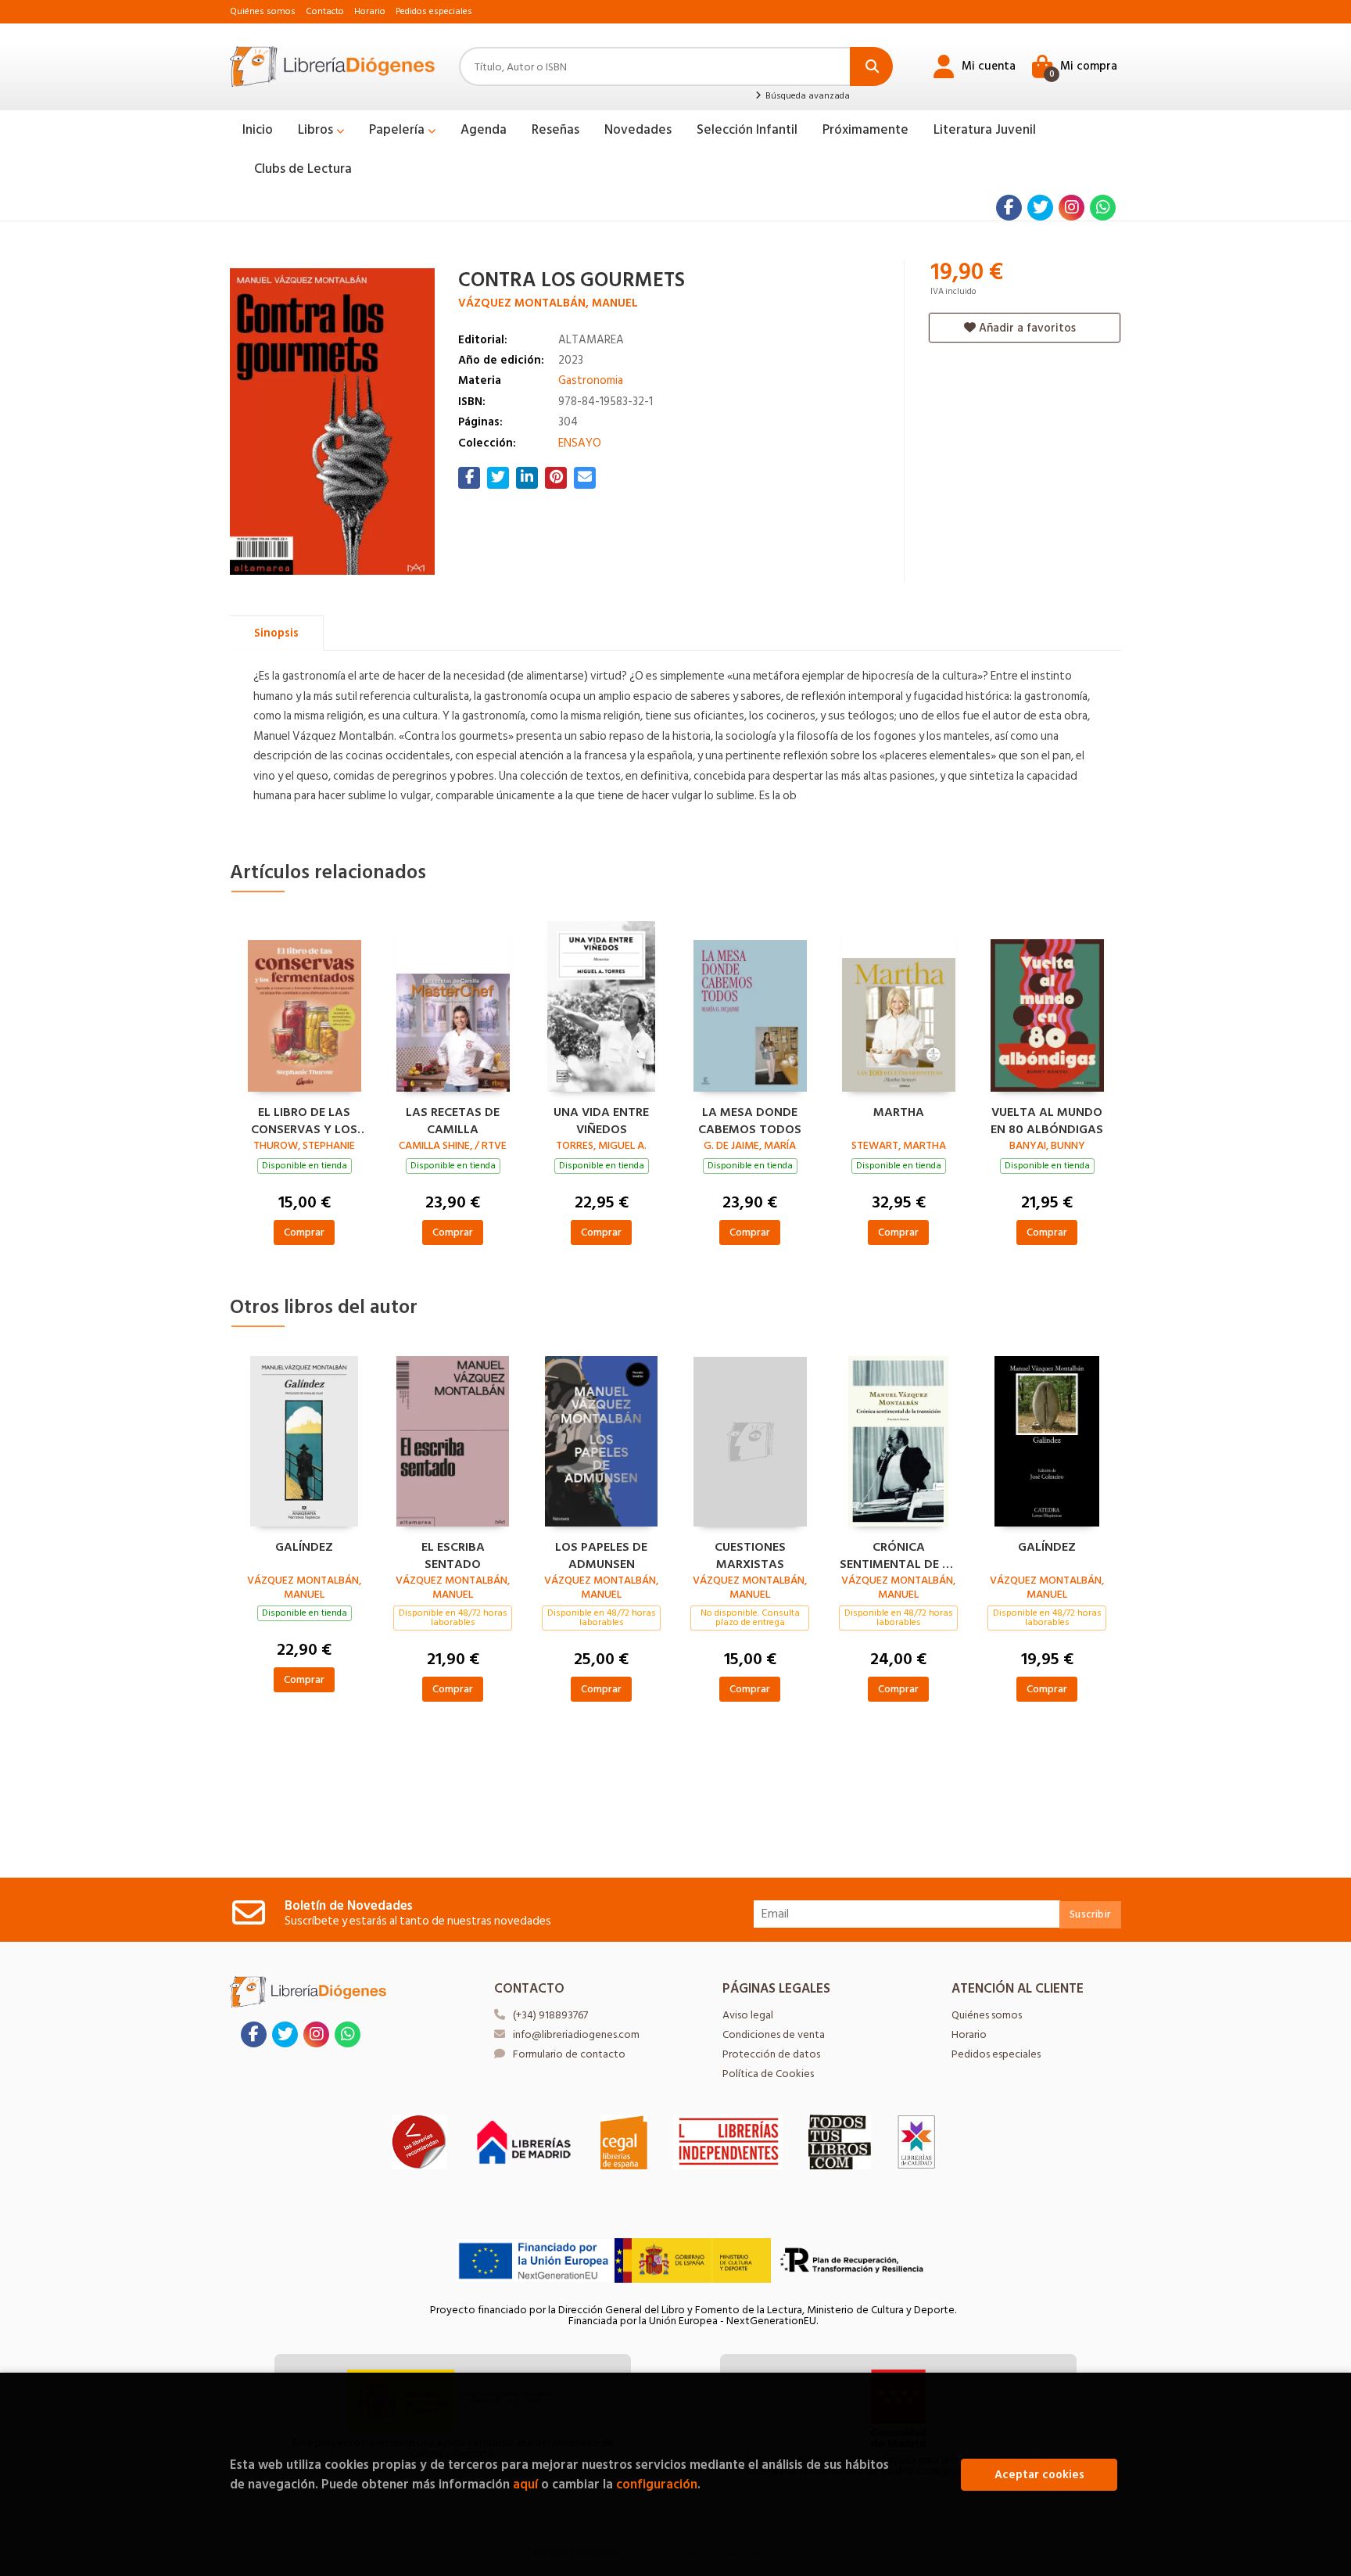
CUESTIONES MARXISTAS (750, 1554)
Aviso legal (748, 2015)
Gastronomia (591, 380)
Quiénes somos (263, 11)
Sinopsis (276, 633)
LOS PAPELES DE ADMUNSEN (601, 1554)
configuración (657, 2484)
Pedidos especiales (434, 11)
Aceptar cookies (1039, 2475)
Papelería (398, 130)
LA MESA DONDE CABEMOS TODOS (750, 1119)
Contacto (325, 11)
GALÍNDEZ (304, 1548)
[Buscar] (871, 66)
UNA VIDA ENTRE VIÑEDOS (601, 1119)
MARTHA (899, 1113)
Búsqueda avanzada (806, 96)
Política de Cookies (768, 2074)
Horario (370, 11)
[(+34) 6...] (1103, 208)
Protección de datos (771, 2054)
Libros (317, 130)
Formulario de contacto (569, 2054)
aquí (525, 2484)
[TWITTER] (1040, 208)
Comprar (304, 1232)
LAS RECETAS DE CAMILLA (453, 1119)
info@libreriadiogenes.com (576, 2034)
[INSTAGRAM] (1071, 208)
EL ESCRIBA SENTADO (453, 1554)
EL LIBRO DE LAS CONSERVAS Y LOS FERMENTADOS (304, 1119)
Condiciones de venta (774, 2034)
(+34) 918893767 (550, 2015)
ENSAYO (580, 443)
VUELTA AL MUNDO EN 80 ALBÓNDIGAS (1047, 1119)
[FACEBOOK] (1009, 208)
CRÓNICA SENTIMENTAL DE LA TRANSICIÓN (898, 1554)
